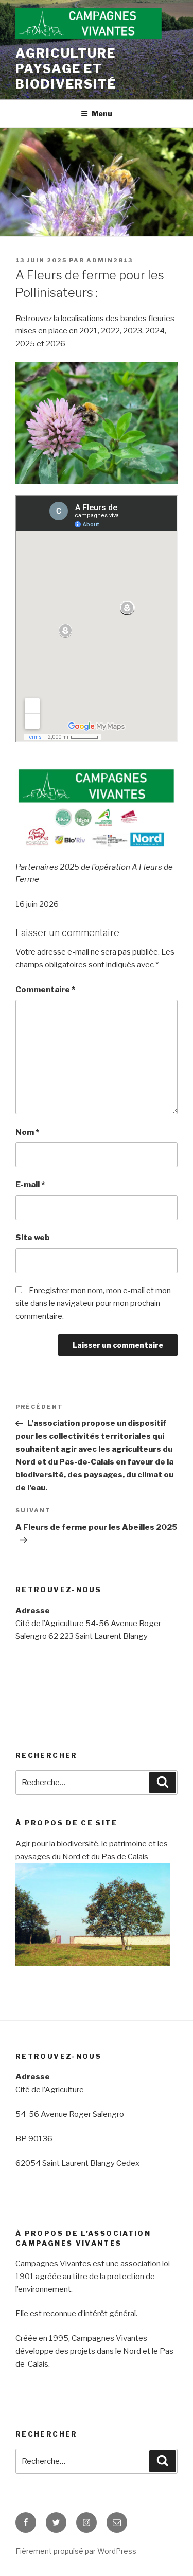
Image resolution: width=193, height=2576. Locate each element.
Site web (33, 1238)
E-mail (30, 1185)
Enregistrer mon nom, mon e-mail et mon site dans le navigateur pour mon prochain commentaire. (93, 1303)
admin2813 (110, 260)
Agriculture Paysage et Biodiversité (66, 69)
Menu (102, 113)
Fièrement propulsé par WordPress (76, 2551)
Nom (27, 1132)
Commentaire (45, 990)
